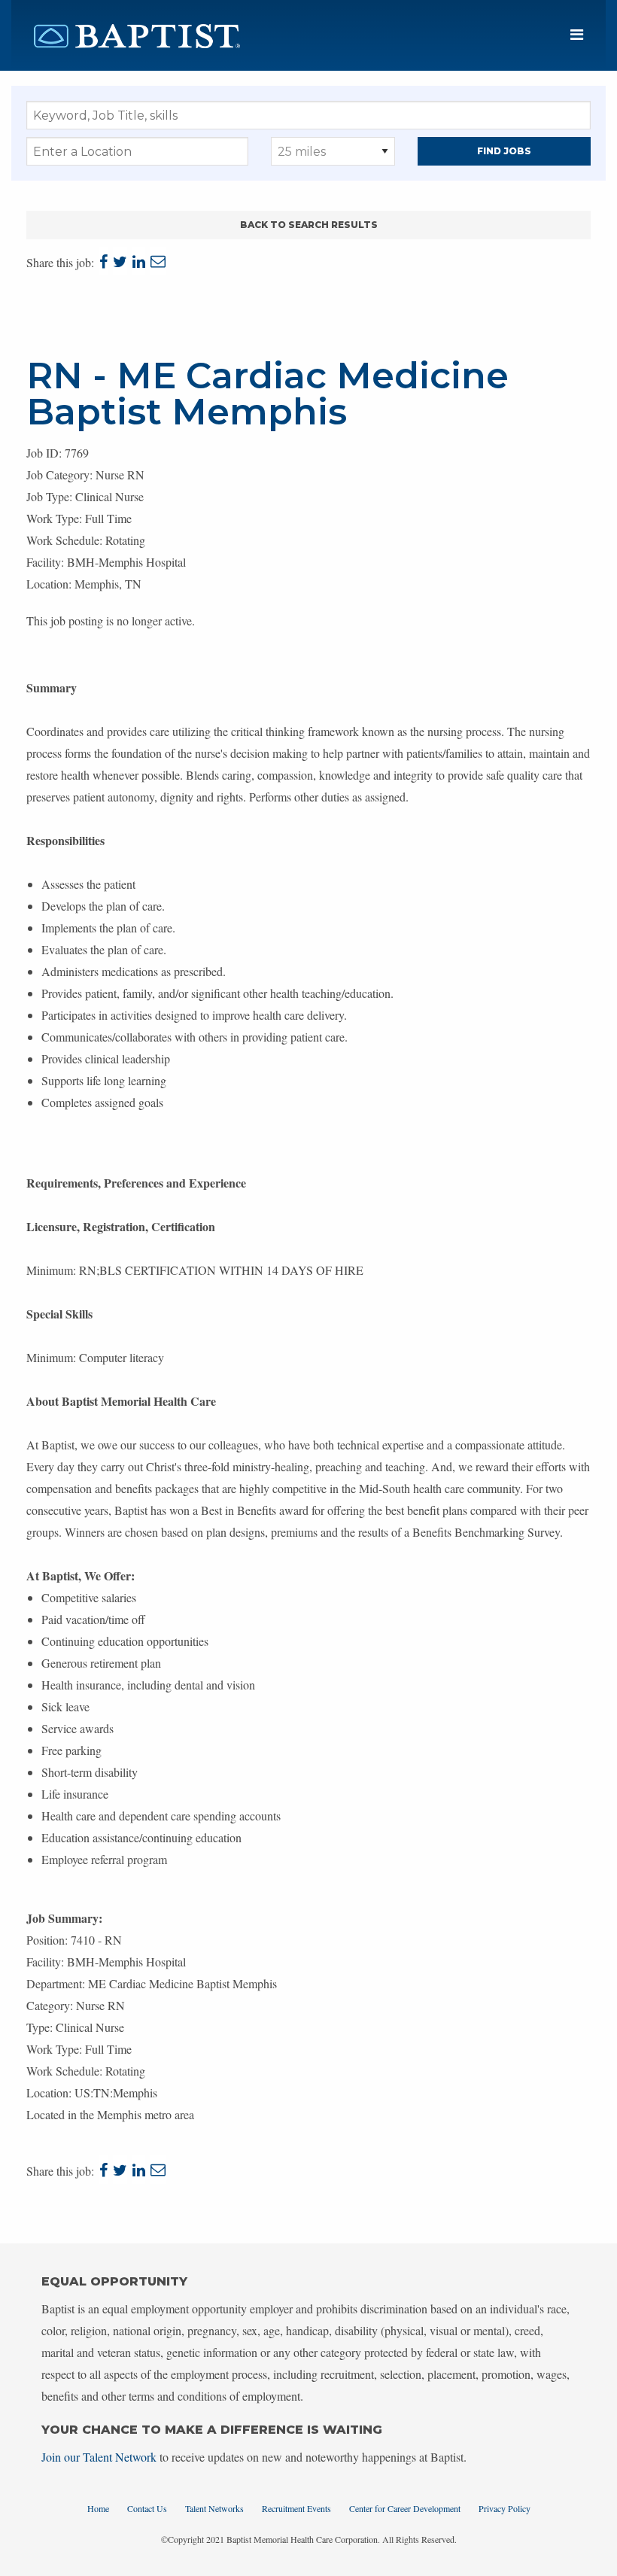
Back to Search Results (309, 225)
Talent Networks (214, 2508)
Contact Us (147, 2508)
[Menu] (577, 35)
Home (98, 2508)
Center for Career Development (405, 2508)
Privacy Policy (505, 2508)
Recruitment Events (296, 2508)
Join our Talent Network (99, 2457)
